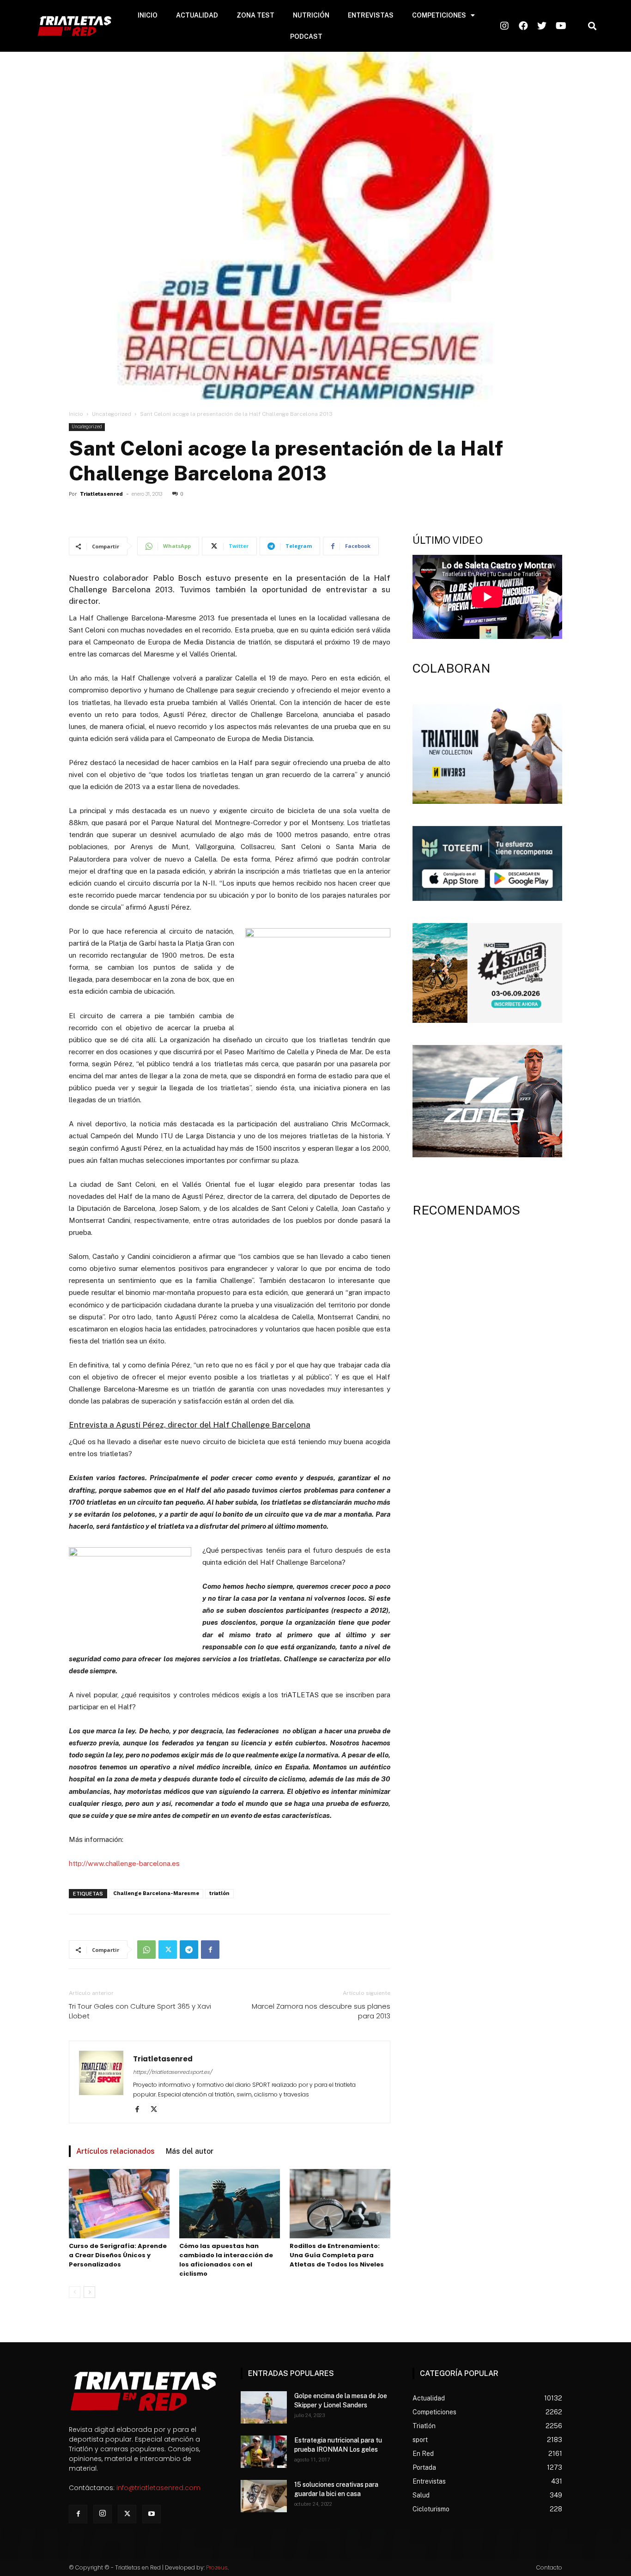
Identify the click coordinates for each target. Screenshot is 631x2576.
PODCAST (306, 36)
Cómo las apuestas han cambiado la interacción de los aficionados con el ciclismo (226, 2260)
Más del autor (190, 2151)
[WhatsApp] (146, 1950)
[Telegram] (189, 1950)
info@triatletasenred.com (158, 2488)
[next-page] (89, 2292)
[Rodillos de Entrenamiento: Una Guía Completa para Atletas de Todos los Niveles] (340, 2204)
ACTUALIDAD (197, 15)
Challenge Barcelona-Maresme (156, 1893)
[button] (592, 26)
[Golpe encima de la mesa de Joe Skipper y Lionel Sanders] (264, 2407)
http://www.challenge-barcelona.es (124, 1863)
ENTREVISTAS (371, 15)
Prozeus (217, 2567)
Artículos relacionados (115, 2151)
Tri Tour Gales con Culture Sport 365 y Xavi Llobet (140, 2011)
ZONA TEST (255, 15)
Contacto (549, 2567)
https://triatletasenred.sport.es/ (173, 2072)
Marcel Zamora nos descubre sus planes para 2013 (321, 2011)
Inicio (76, 414)
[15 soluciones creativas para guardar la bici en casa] (264, 2496)
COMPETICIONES (439, 15)
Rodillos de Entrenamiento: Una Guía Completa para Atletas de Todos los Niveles (337, 2255)
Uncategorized (112, 414)
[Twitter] (168, 1950)
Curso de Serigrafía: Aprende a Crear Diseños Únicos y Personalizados (118, 2255)
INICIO (148, 15)
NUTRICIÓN (311, 15)
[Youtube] (152, 2514)
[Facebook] (210, 1950)
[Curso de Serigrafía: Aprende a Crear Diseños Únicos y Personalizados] (119, 2204)
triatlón (219, 1893)
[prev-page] (75, 2292)
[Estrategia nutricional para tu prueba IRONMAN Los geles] (264, 2452)
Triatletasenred (101, 494)
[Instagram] (103, 2514)
